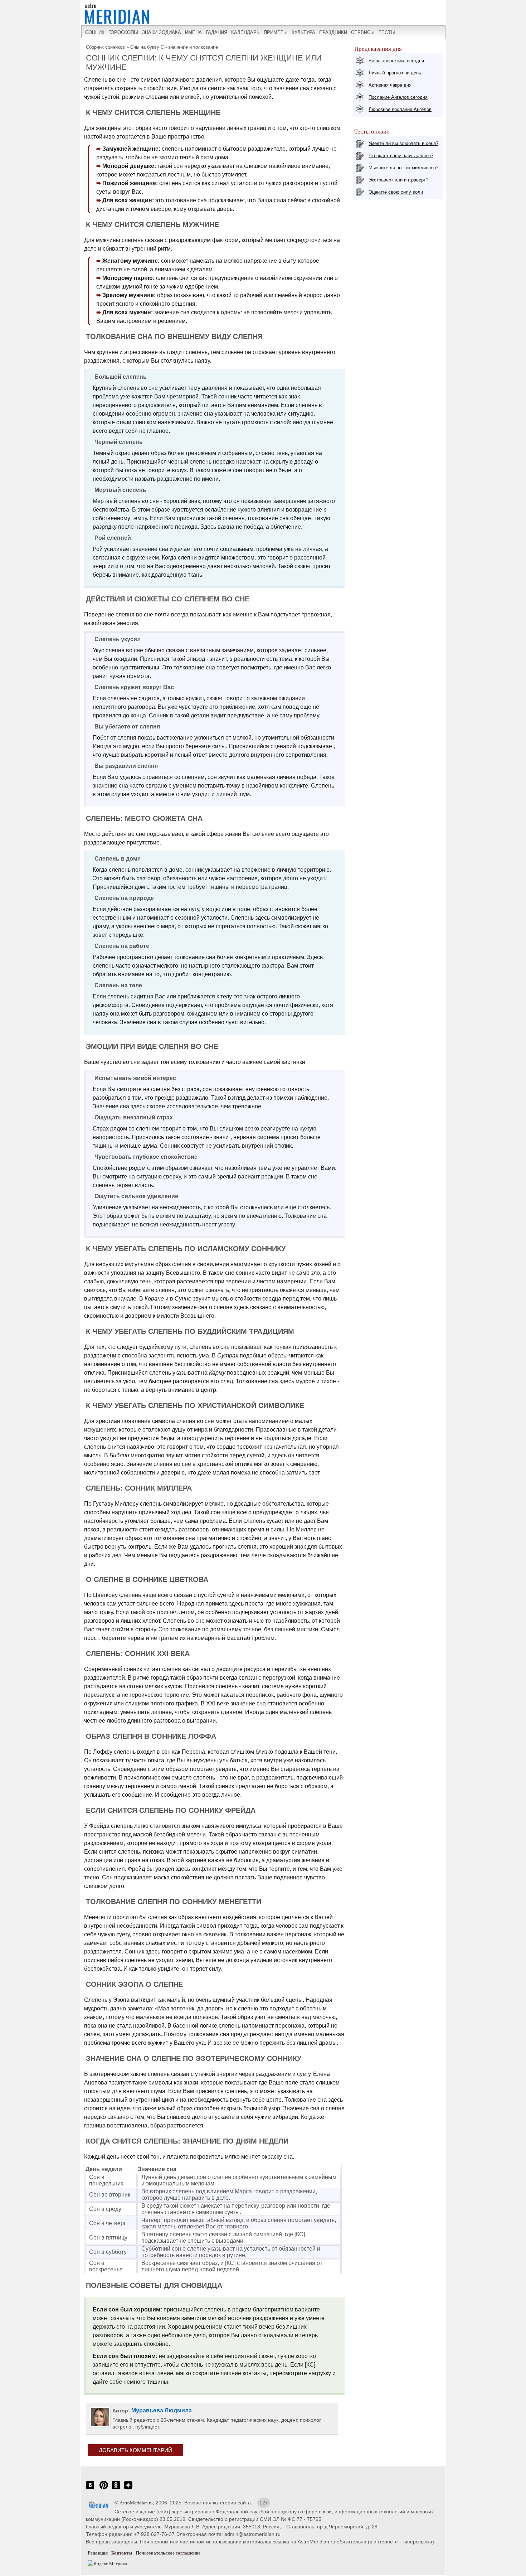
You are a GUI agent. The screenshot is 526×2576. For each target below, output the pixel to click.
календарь (245, 32)
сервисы (363, 32)
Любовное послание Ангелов (400, 109)
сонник (95, 32)
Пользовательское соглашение (168, 2553)
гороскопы (123, 32)
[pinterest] (104, 2489)
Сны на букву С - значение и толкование (174, 47)
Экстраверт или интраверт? (398, 180)
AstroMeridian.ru (136, 2503)
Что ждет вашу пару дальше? (401, 156)
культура (303, 32)
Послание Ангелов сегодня (398, 97)
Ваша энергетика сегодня (396, 61)
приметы (276, 32)
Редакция (98, 2553)
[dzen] (128, 2489)
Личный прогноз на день (395, 73)
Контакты (122, 2553)
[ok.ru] (116, 2489)
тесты (387, 32)
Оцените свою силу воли (396, 192)
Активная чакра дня (390, 85)
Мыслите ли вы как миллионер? (403, 168)
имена (193, 32)
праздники (333, 32)
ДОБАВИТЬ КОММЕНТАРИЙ (135, 2450)
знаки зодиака (162, 32)
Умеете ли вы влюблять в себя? (403, 143)
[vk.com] (90, 2489)
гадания (216, 32)
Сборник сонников (105, 47)
